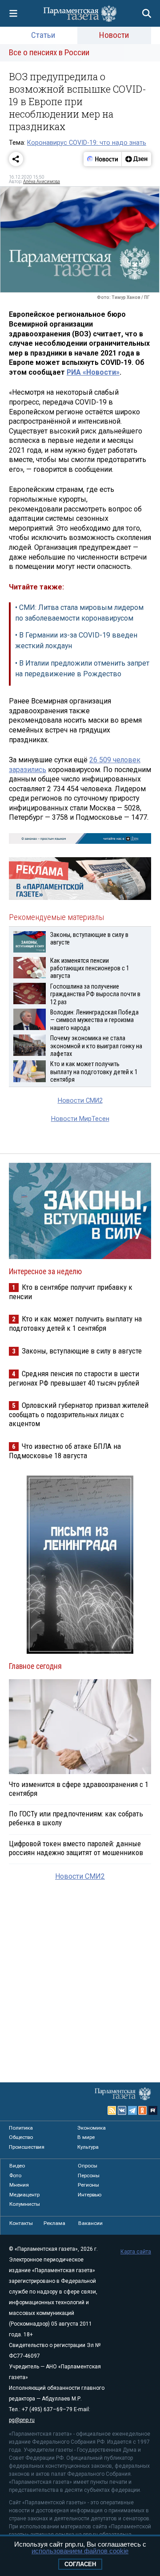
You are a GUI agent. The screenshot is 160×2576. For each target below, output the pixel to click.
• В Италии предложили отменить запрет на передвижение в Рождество (82, 669)
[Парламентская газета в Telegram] (132, 2110)
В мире (86, 2137)
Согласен (80, 2564)
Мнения (19, 2185)
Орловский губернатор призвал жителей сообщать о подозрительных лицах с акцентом (79, 1414)
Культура (88, 2147)
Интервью (90, 2195)
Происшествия (27, 2147)
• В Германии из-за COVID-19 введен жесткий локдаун (76, 640)
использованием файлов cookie (80, 2551)
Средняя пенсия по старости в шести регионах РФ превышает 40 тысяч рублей (74, 1378)
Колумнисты (25, 2204)
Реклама (54, 2223)
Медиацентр (24, 2195)
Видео (17, 2166)
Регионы (88, 2185)
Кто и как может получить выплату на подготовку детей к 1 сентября (75, 1323)
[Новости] (103, 159)
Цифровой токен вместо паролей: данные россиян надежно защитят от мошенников (76, 1848)
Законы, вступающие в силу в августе (82, 1351)
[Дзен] (136, 159)
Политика (21, 2128)
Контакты (21, 2223)
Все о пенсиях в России (49, 52)
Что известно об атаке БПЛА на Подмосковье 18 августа (65, 1451)
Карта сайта (136, 2252)
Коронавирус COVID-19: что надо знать (87, 143)
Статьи (43, 35)
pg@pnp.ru (22, 2420)
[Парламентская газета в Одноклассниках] (143, 2110)
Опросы (88, 2166)
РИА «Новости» (93, 372)
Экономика (92, 2128)
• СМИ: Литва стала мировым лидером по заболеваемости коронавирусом (79, 613)
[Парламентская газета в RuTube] (153, 2110)
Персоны (89, 2175)
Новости (114, 35)
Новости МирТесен (80, 1119)
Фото (15, 2175)
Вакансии (90, 2223)
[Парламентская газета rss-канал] (112, 2110)
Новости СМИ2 (80, 1101)
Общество (21, 2137)
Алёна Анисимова (42, 182)
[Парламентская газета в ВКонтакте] (122, 2110)
